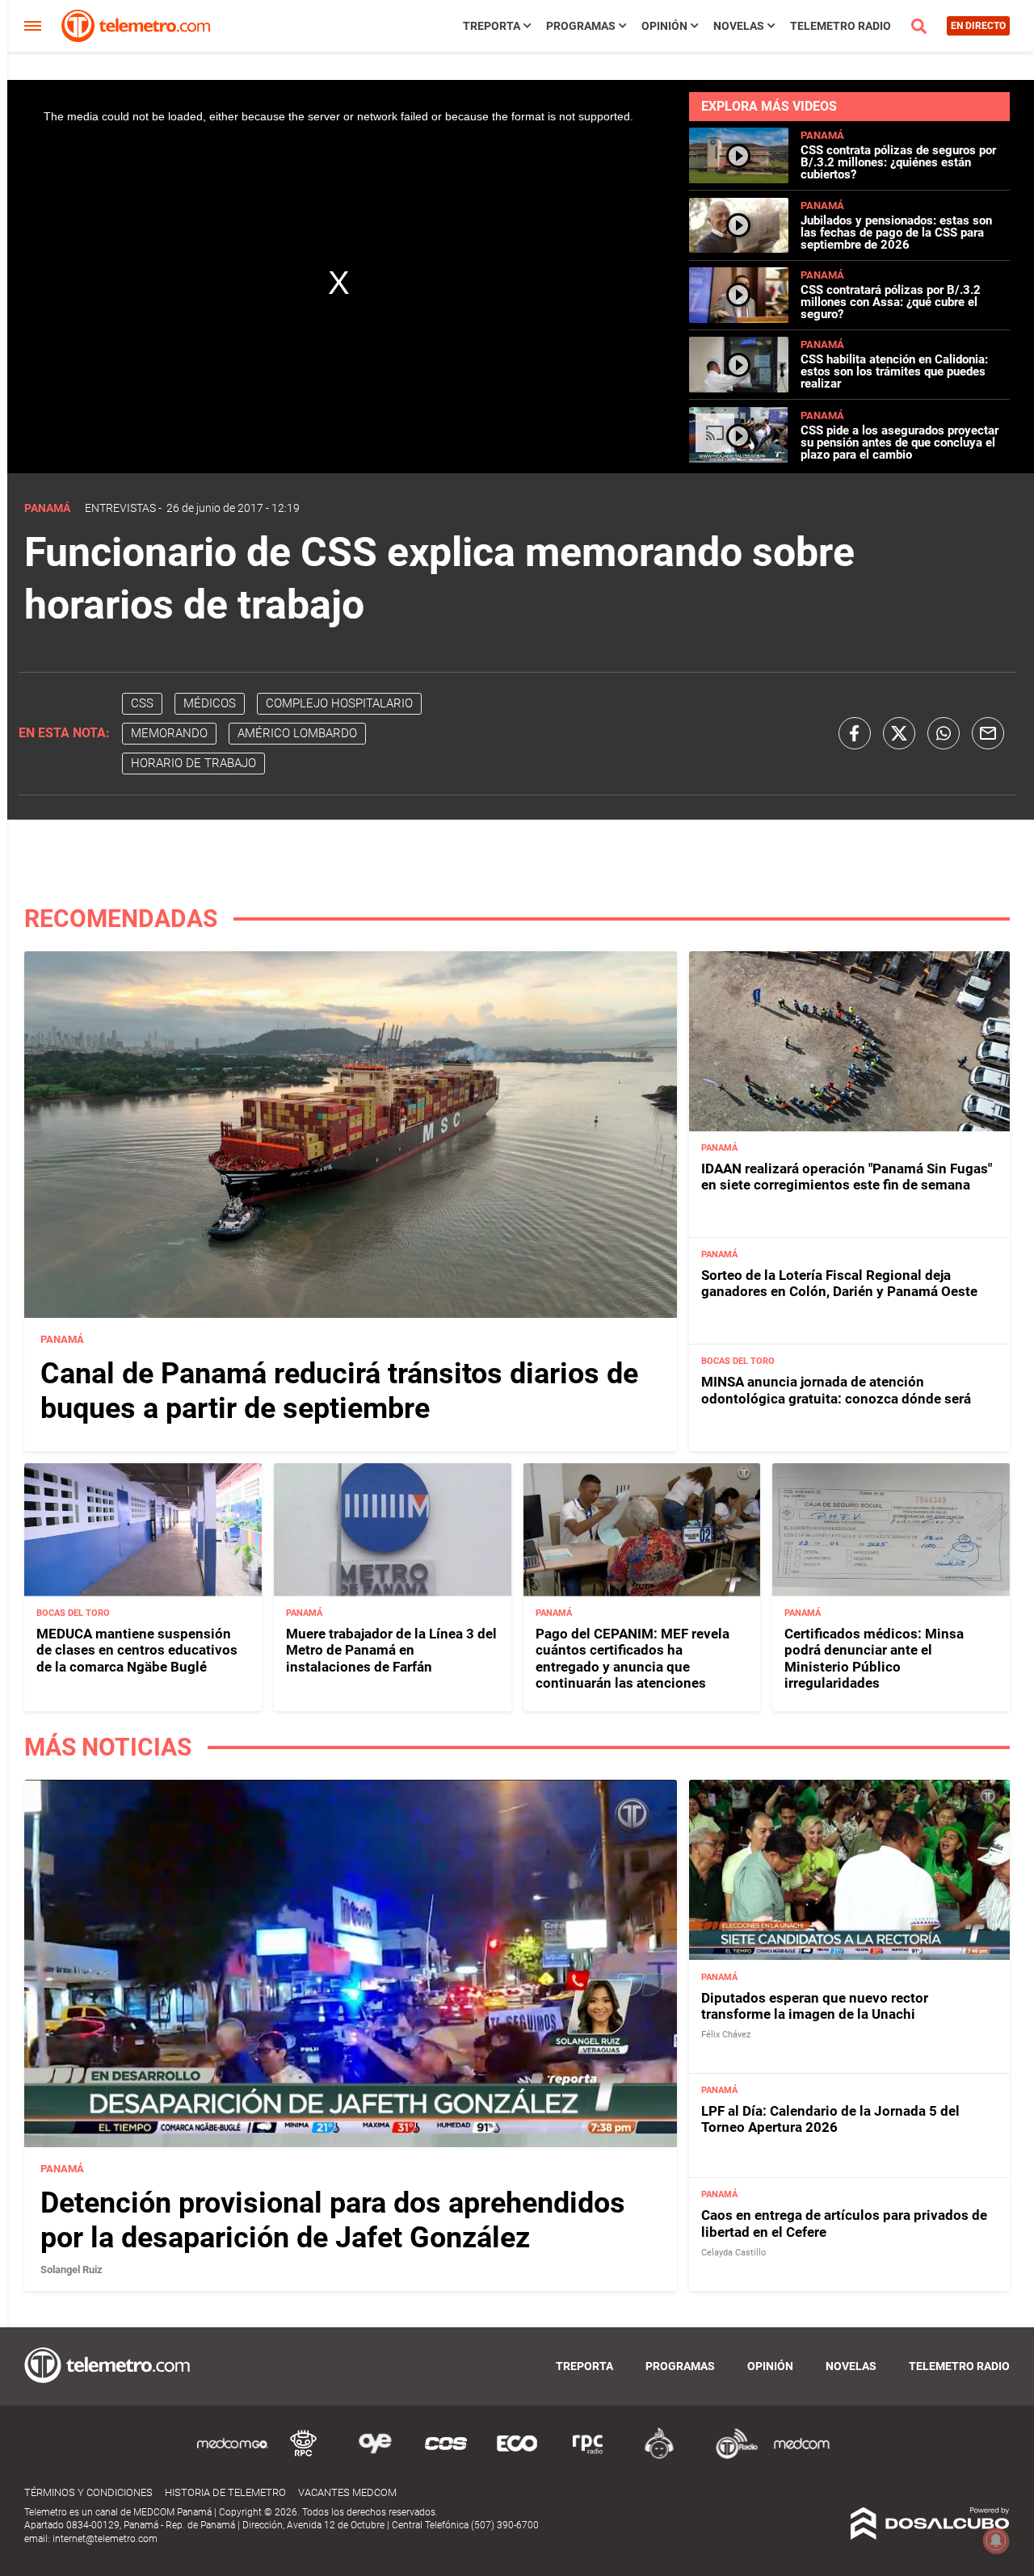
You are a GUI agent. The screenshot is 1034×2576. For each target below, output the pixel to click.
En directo (978, 26)
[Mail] (988, 733)
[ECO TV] (517, 2456)
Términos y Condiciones (88, 2492)
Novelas (739, 26)
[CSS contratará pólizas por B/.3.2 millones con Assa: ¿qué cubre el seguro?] (738, 316)
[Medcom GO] (233, 2456)
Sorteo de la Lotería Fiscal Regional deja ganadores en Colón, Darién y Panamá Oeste (839, 1283)
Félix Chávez (726, 2035)
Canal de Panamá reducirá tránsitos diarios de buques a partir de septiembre (339, 1391)
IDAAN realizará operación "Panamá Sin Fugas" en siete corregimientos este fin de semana (847, 1177)
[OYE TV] (375, 2456)
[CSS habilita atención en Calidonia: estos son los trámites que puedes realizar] (738, 386)
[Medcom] (801, 2456)
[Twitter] (899, 733)
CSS (142, 703)
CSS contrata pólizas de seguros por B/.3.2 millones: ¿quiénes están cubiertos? (898, 162)
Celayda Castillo (733, 2253)
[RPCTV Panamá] (304, 2456)
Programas (581, 26)
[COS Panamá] (446, 2456)
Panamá (822, 135)
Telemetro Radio (841, 26)
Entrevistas (120, 508)
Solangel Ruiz (71, 2270)
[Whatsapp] (944, 733)
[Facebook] (855, 733)
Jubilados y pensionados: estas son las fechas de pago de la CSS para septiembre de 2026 (896, 233)
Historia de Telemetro (225, 2492)
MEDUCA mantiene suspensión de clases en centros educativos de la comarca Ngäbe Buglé (137, 1650)
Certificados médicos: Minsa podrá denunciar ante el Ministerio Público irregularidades (874, 1658)
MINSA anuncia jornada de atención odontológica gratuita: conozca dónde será (836, 1390)
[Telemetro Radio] (730, 2456)
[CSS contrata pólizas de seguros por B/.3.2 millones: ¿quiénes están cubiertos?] (738, 176)
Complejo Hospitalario (339, 703)
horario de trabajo (193, 763)
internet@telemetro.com (105, 2539)
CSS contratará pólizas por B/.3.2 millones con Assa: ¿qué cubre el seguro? (891, 302)
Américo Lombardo (297, 733)
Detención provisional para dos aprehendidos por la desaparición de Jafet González (333, 2220)
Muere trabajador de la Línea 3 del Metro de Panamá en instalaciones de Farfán (391, 1650)
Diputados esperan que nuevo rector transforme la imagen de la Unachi (815, 2006)
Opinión (664, 26)
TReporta (492, 26)
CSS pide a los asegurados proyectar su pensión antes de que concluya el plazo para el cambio (899, 443)
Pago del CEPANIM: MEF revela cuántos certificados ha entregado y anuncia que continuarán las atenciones (633, 1658)
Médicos (210, 703)
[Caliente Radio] (659, 2456)
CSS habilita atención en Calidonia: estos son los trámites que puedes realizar (894, 371)
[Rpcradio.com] (588, 2456)
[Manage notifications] (996, 2540)
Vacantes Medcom (347, 2492)
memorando (169, 733)
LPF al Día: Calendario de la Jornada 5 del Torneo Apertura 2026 (830, 2119)
